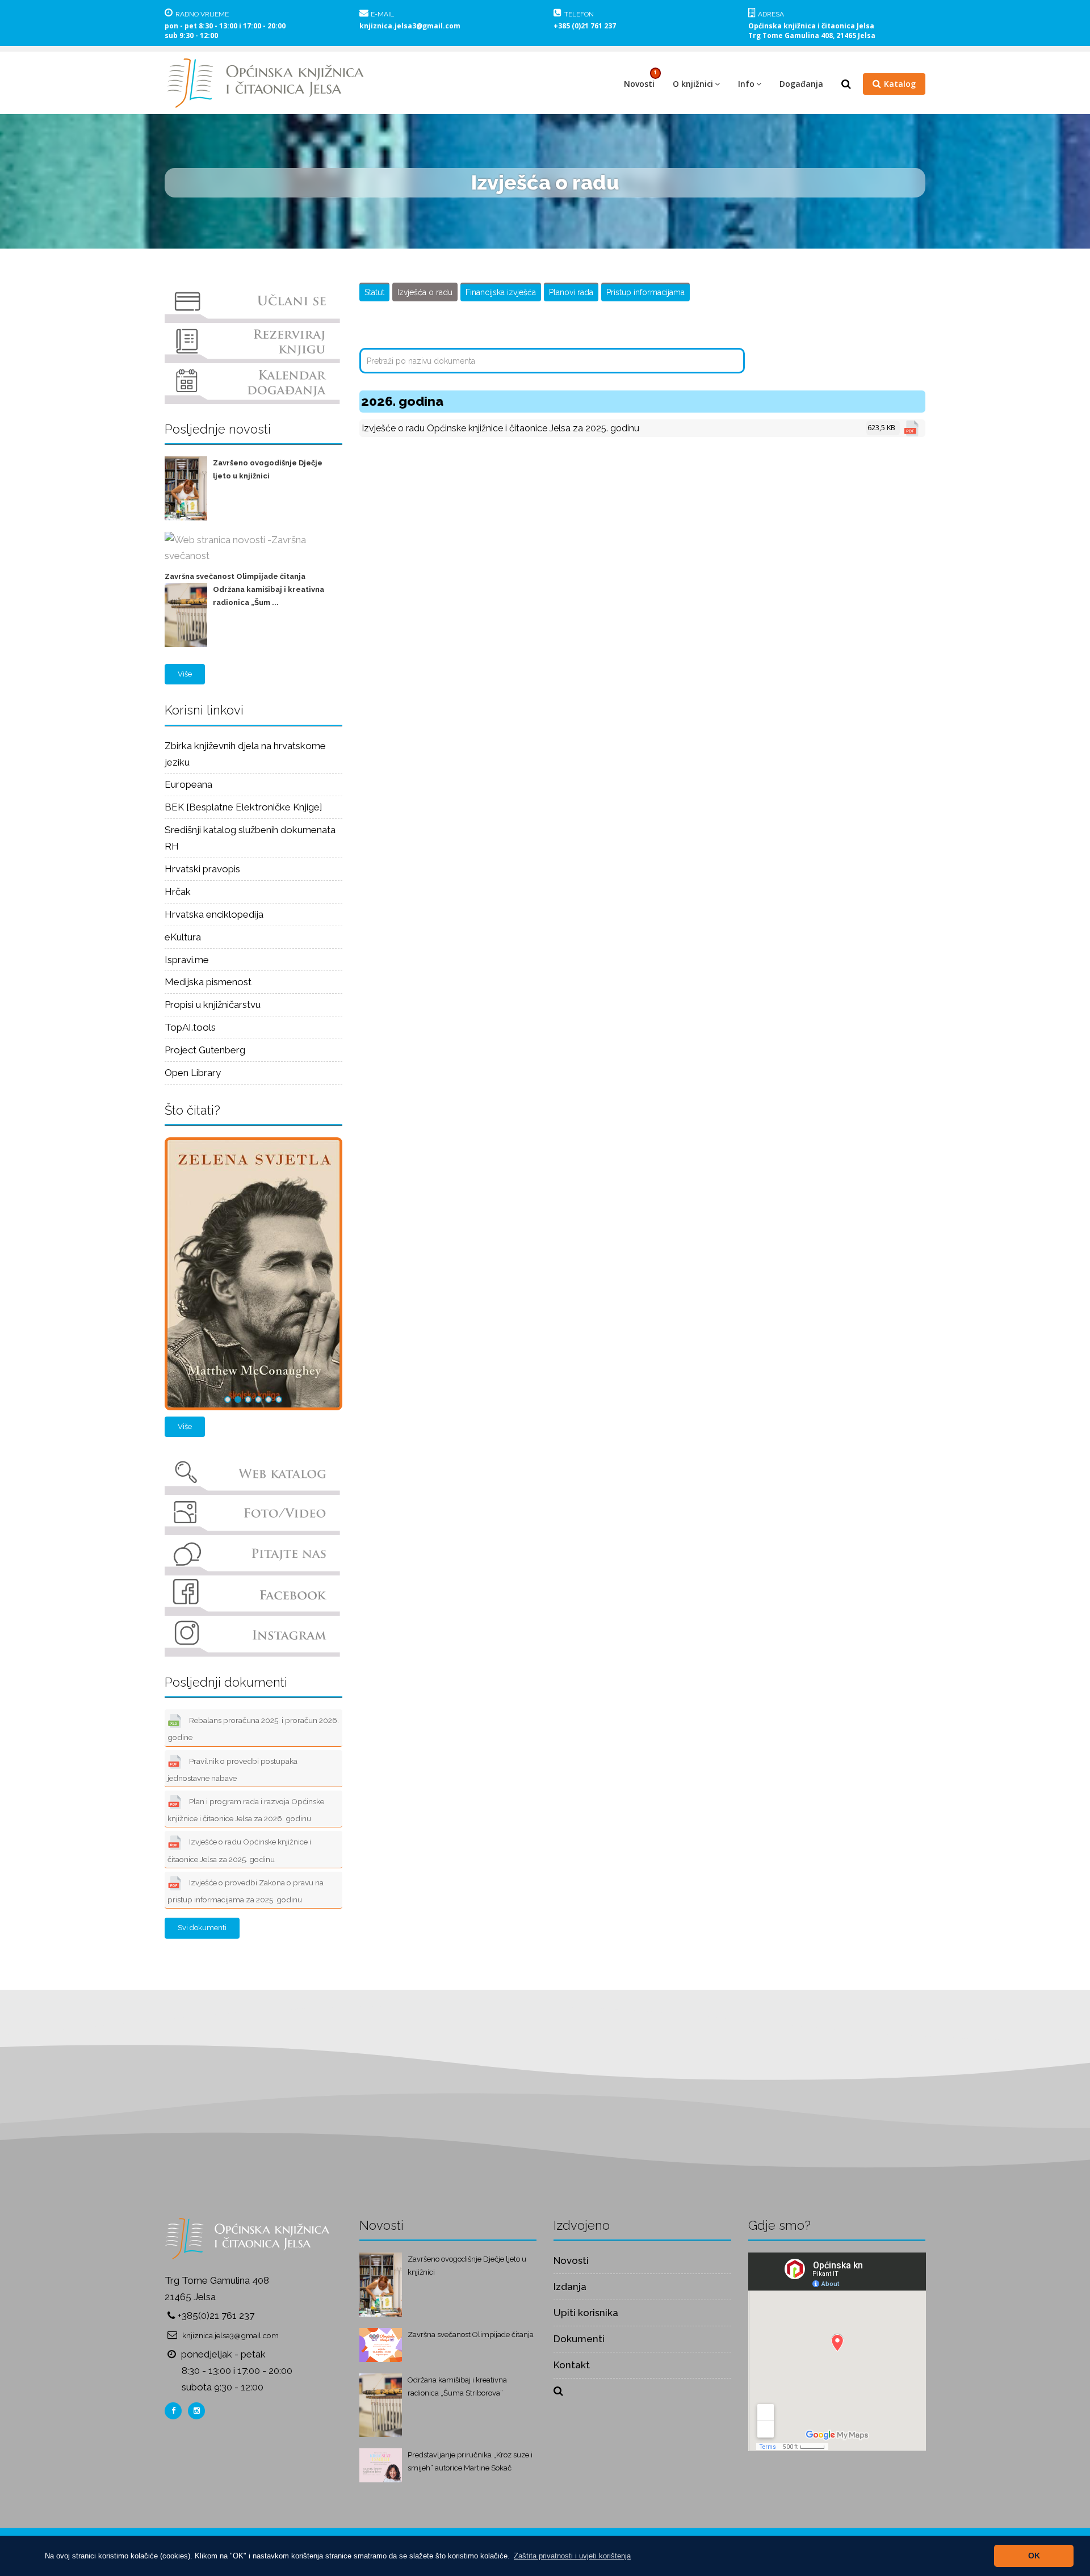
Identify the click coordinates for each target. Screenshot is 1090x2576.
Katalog (900, 84)
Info (746, 84)
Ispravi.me (187, 960)
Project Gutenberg (205, 1050)
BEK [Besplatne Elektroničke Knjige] (244, 807)
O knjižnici (693, 84)
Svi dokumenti (202, 1928)
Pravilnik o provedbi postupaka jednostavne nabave (232, 1770)
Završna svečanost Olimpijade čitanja (235, 576)
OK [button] (1034, 2556)
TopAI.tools (190, 1027)
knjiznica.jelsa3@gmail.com (410, 26)
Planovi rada (571, 292)
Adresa (771, 14)
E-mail (382, 14)
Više (185, 674)
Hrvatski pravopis (202, 869)
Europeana (188, 784)
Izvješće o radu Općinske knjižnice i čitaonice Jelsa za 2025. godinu (239, 1851)
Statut (374, 292)
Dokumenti (579, 2339)
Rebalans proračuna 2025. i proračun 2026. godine (253, 1729)
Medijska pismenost (208, 982)
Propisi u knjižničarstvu (213, 1005)
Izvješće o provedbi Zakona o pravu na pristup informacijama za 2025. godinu (246, 1891)
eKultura (183, 937)
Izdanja (570, 2287)
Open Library (193, 1073)
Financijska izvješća (501, 292)
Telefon (579, 14)
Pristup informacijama (645, 292)
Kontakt (572, 2365)
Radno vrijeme (202, 14)
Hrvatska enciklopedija (214, 914)
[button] (572, 2556)
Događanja (801, 84)
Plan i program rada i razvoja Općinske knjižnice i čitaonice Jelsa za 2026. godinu (246, 1810)
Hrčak (178, 892)
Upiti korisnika (586, 2313)
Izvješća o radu (425, 292)
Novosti (639, 84)
